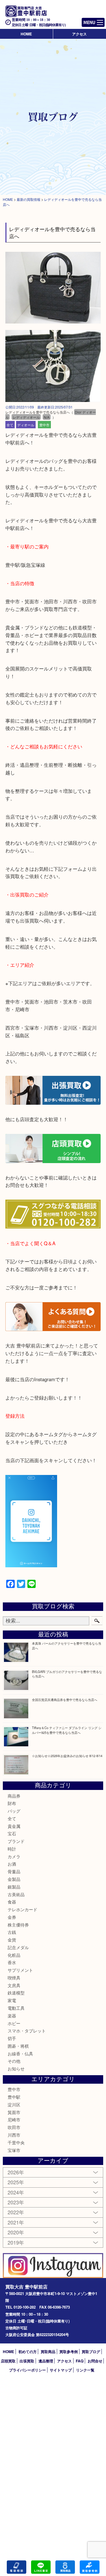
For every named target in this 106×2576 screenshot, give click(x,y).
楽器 (12, 2016)
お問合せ (95, 2361)
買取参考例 (69, 2352)
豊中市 (44, 425)
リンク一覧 (85, 2370)
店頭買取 (8, 2361)
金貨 (12, 1940)
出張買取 (27, 2361)
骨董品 (14, 1871)
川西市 (14, 2135)
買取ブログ (91, 2352)
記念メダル (18, 1947)
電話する (17, 2567)
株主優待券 (18, 1925)
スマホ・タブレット (27, 2031)
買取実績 (89, 2567)
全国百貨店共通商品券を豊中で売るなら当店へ (65, 1700)
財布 (12, 1803)
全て (10, 425)
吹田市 (14, 2127)
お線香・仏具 (20, 2054)
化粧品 (14, 1955)
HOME (26, 34)
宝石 (12, 1833)
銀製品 (14, 1887)
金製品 (14, 1879)
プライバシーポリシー (27, 2370)
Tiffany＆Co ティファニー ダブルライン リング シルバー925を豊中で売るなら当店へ (67, 1730)
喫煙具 (14, 1978)
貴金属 (14, 1826)
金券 (12, 1917)
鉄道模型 (16, 1993)
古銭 (12, 1932)
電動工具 (16, 2008)
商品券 (14, 1796)
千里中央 (16, 2142)
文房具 (14, 1985)
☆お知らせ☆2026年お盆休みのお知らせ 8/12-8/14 (67, 1756)
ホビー (14, 2023)
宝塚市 (14, 2150)
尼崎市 (14, 2120)
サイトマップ (61, 2370)
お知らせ (16, 2069)
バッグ (14, 1811)
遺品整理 (46, 2361)
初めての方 (28, 2352)
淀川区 (14, 2105)
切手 (12, 2038)
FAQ (80, 2361)
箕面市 (14, 2112)
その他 (14, 2061)
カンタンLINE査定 (41, 2567)
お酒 (12, 1864)
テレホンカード (22, 1909)
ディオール (26, 425)
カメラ (14, 1856)
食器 (12, 1902)
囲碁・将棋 (18, 2046)
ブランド (16, 1841)
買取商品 (48, 2352)
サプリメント (20, 1970)
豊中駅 (14, 2097)
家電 (12, 2000)
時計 (12, 1849)
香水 (12, 1962)
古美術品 (16, 1894)
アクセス (79, 34)
